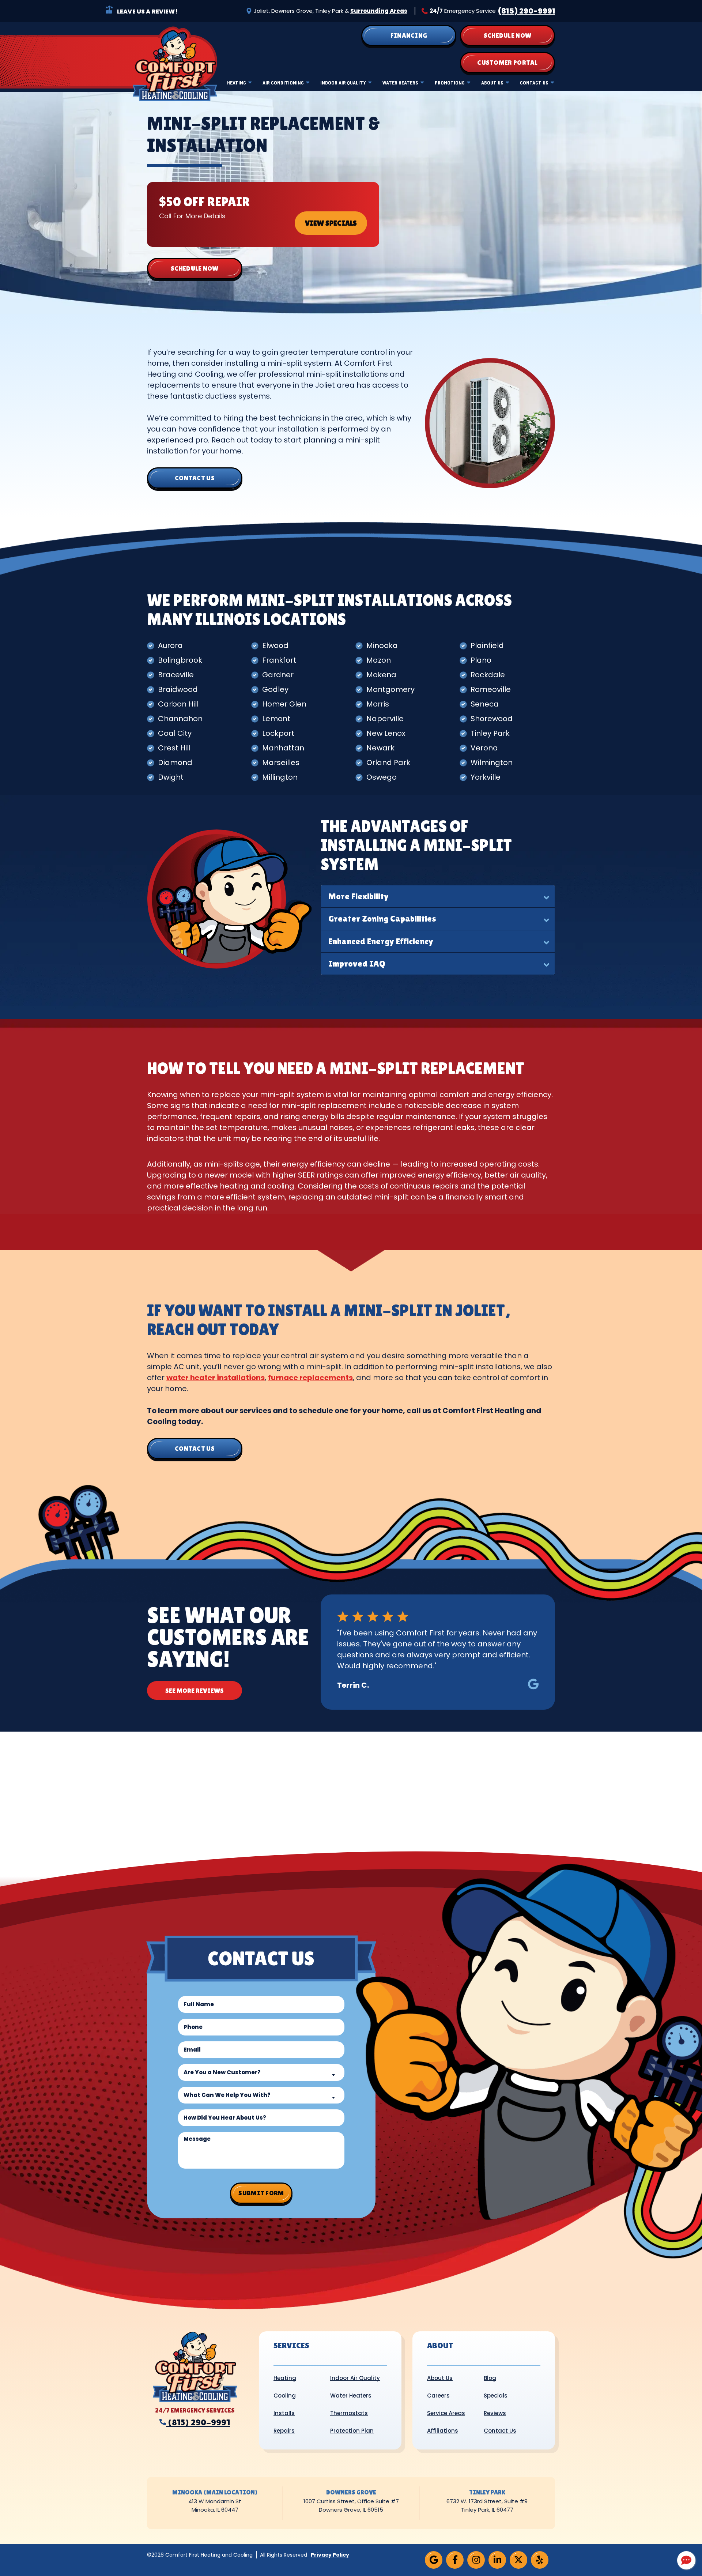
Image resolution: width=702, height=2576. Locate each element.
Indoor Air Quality (343, 82)
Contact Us (534, 82)
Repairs (284, 2431)
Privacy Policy (330, 2555)
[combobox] (261, 2072)
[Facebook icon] (455, 2560)
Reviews (495, 2413)
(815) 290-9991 (526, 11)
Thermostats (349, 2413)
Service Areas (446, 2413)
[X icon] (518, 2560)
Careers (438, 2396)
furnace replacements (310, 1378)
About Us (492, 82)
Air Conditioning (283, 82)
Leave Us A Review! (147, 12)
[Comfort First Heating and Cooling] (175, 63)
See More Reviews (195, 1690)
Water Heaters (400, 82)
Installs (284, 2413)
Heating (237, 82)
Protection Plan (352, 2431)
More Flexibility (358, 896)
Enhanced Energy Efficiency (381, 941)
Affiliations (443, 2431)
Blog (490, 2378)
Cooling (285, 2396)
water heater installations (216, 1378)
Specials (496, 2396)
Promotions (450, 82)
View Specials (331, 223)
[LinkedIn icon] (497, 2560)
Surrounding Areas (379, 11)
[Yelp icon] (540, 2560)
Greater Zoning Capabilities (382, 918)
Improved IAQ (357, 963)
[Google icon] (434, 2560)
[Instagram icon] (476, 2560)
